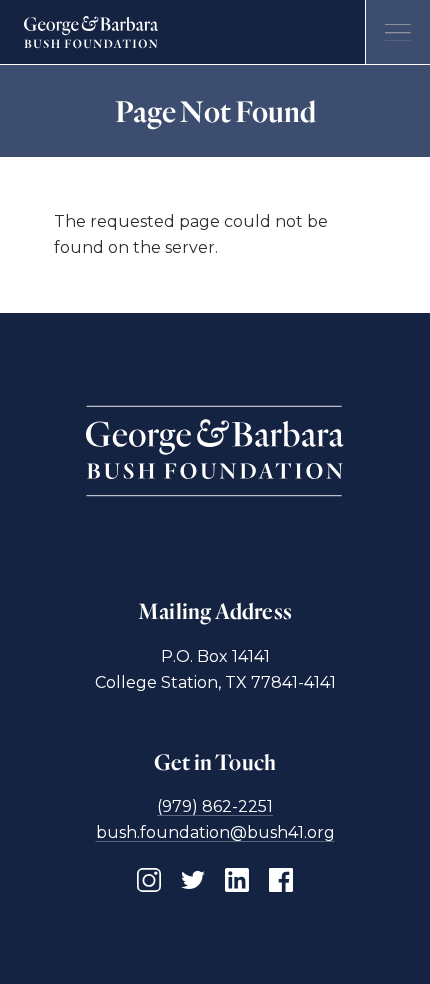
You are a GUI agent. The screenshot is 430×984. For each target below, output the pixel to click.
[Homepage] (91, 32)
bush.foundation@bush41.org (215, 832)
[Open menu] (397, 32)
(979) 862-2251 (215, 806)
